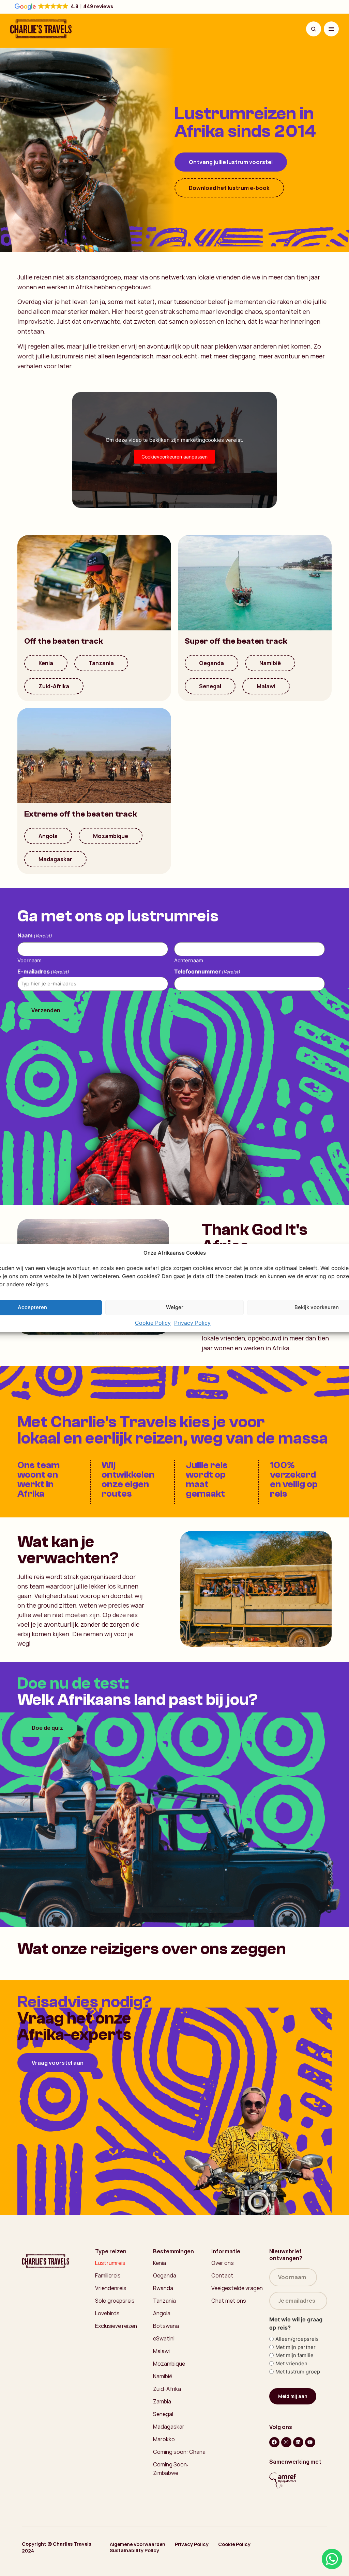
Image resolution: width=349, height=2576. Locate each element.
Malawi (266, 686)
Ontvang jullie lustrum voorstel (231, 162)
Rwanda (163, 2288)
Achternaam (189, 960)
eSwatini (164, 2338)
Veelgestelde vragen (237, 2288)
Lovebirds (107, 2313)
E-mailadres (43, 971)
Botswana (166, 2326)
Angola (48, 836)
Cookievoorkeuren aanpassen (174, 457)
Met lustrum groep (298, 2372)
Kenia (46, 663)
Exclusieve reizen (116, 2326)
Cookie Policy (153, 1323)
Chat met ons (229, 2301)
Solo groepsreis (115, 2301)
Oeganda (211, 663)
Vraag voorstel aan (58, 2063)
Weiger (175, 1307)
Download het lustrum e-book (229, 188)
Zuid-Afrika (54, 686)
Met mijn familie (294, 2355)
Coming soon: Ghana (179, 2452)
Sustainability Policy (134, 2550)
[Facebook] (274, 2442)
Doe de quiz (47, 1728)
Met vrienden (291, 2363)
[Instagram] (286, 2442)
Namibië (270, 663)
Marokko (164, 2439)
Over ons (223, 2263)
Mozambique (111, 836)
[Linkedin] (298, 2442)
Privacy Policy (192, 1323)
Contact (222, 2275)
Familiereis (108, 2275)
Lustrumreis (110, 2263)
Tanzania (101, 663)
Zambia (162, 2401)
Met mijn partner (295, 2347)
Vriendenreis (111, 2288)
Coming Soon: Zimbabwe (171, 2469)
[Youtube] (310, 2442)
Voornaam (29, 960)
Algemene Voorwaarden (138, 2544)
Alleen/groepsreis (297, 2339)
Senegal (210, 686)
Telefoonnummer (207, 971)
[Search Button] (314, 29)
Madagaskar (55, 859)
